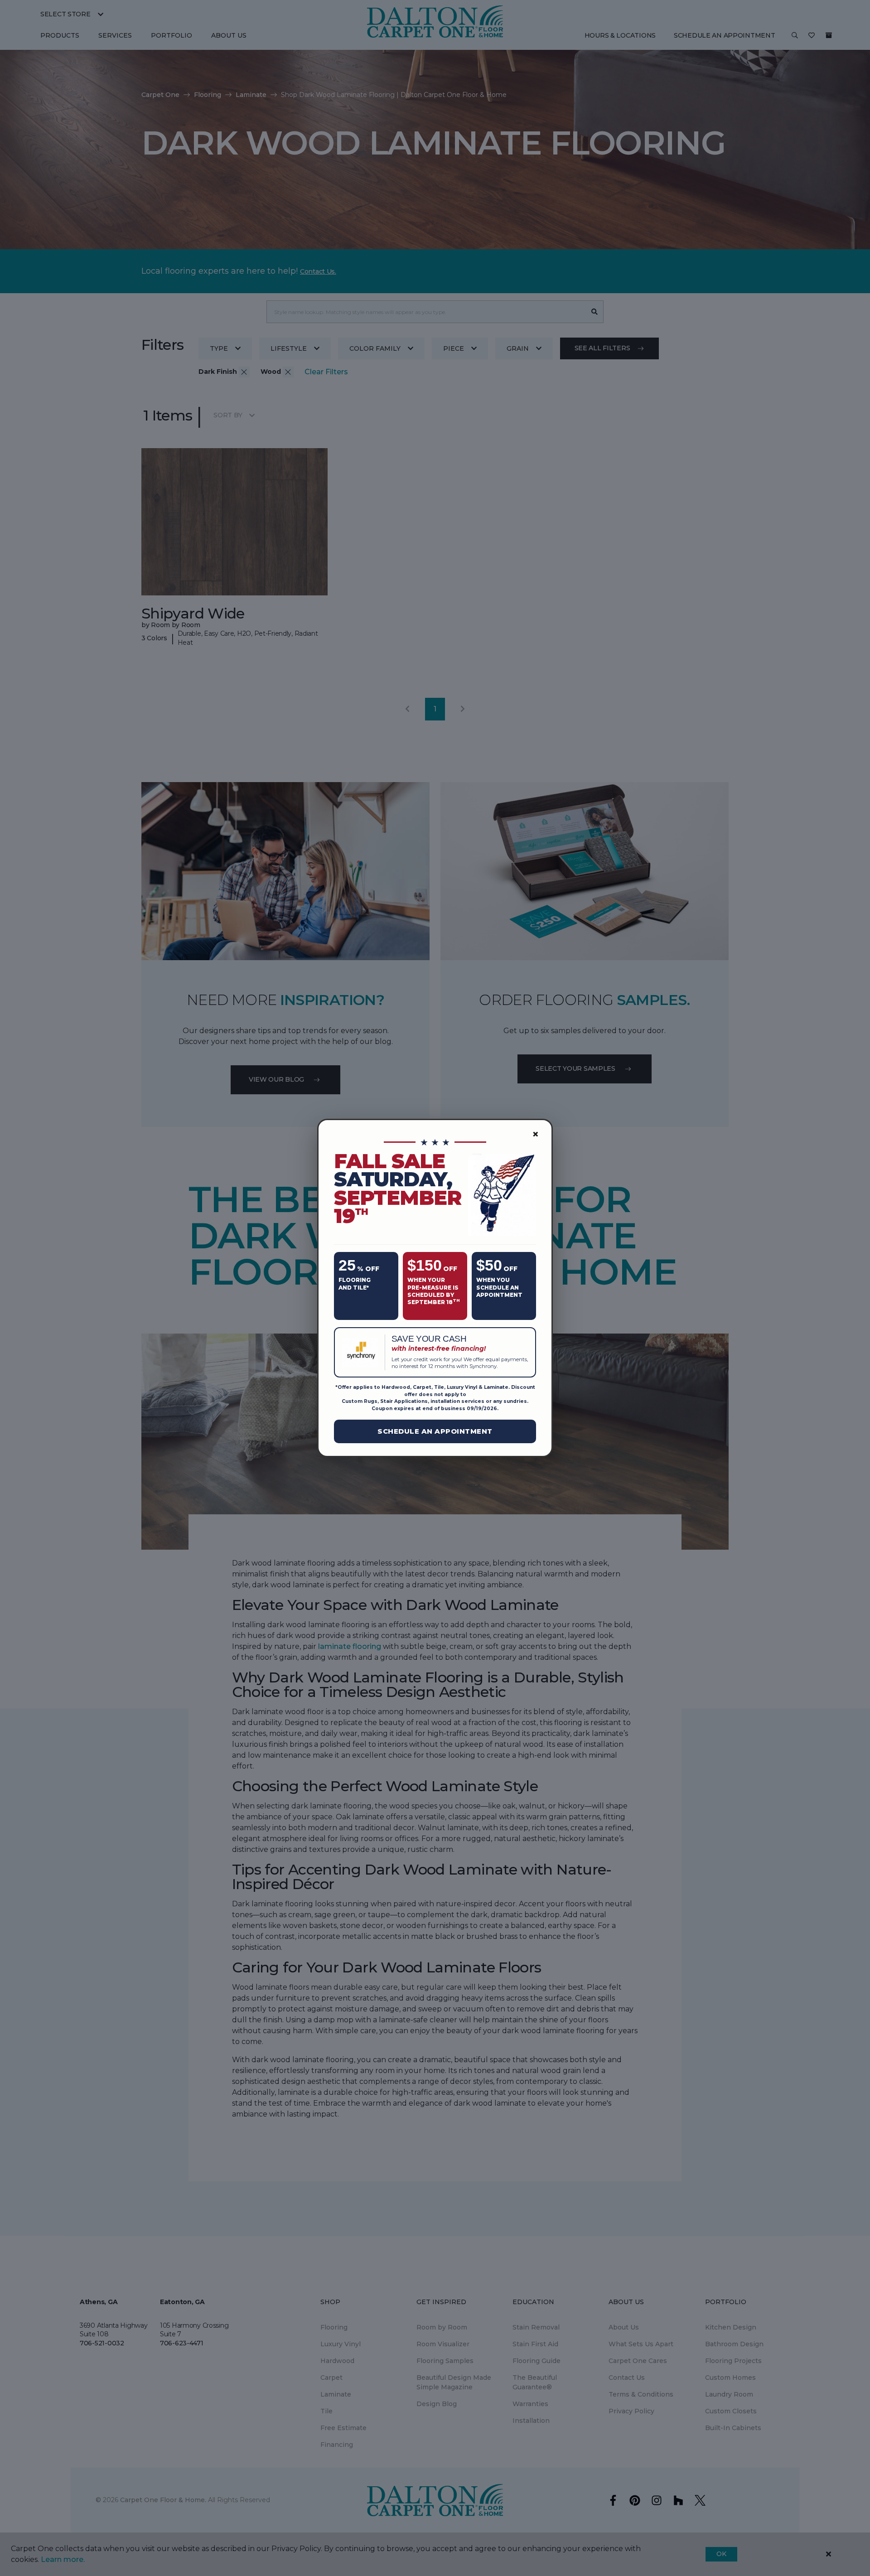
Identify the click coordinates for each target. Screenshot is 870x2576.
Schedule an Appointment (435, 1431)
